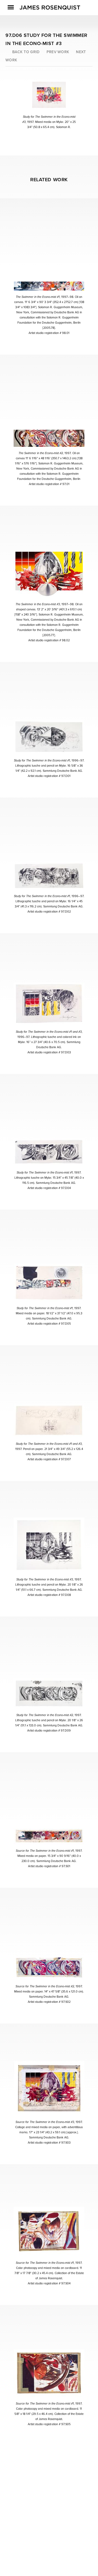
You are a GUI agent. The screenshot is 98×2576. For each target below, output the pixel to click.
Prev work (58, 52)
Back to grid (26, 52)
